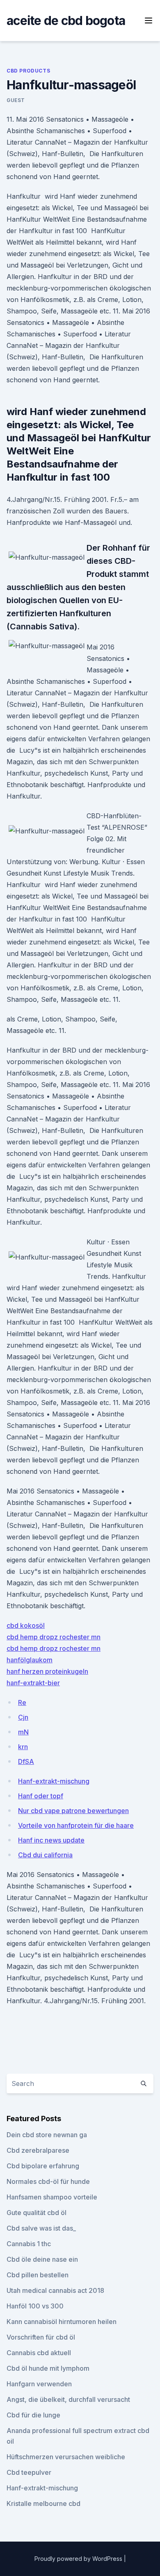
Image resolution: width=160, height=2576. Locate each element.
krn (23, 1747)
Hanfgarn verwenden (39, 2384)
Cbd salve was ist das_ (41, 2228)
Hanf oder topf (41, 1796)
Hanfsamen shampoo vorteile (52, 2197)
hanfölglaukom (30, 1660)
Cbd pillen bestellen (38, 2275)
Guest (16, 100)
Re (22, 1702)
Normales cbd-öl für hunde (48, 2181)
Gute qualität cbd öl (37, 2213)
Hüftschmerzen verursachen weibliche (66, 2457)
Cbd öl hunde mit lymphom (48, 2368)
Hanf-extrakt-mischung (54, 1781)
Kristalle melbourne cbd (43, 2503)
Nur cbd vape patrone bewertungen (73, 1811)
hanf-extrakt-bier (33, 1683)
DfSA (26, 1761)
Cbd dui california (45, 1855)
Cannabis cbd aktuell (39, 2353)
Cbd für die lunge (33, 2415)
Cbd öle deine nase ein (42, 2259)
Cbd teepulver (29, 2472)
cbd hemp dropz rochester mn (54, 1637)
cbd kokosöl (26, 1625)
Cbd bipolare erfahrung (43, 2166)
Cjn (23, 1717)
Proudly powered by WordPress (79, 2559)
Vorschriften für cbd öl (41, 2337)
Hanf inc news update (51, 1840)
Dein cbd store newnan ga (47, 2135)
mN (23, 1732)
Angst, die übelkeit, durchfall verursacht (68, 2399)
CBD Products (28, 71)
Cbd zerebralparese (38, 2150)
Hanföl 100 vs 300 (35, 2306)
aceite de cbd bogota (66, 20)
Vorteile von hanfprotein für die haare (76, 1825)
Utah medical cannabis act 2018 (55, 2290)
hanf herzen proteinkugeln (47, 1671)
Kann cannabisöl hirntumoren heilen (62, 2322)
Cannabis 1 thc (29, 2244)
